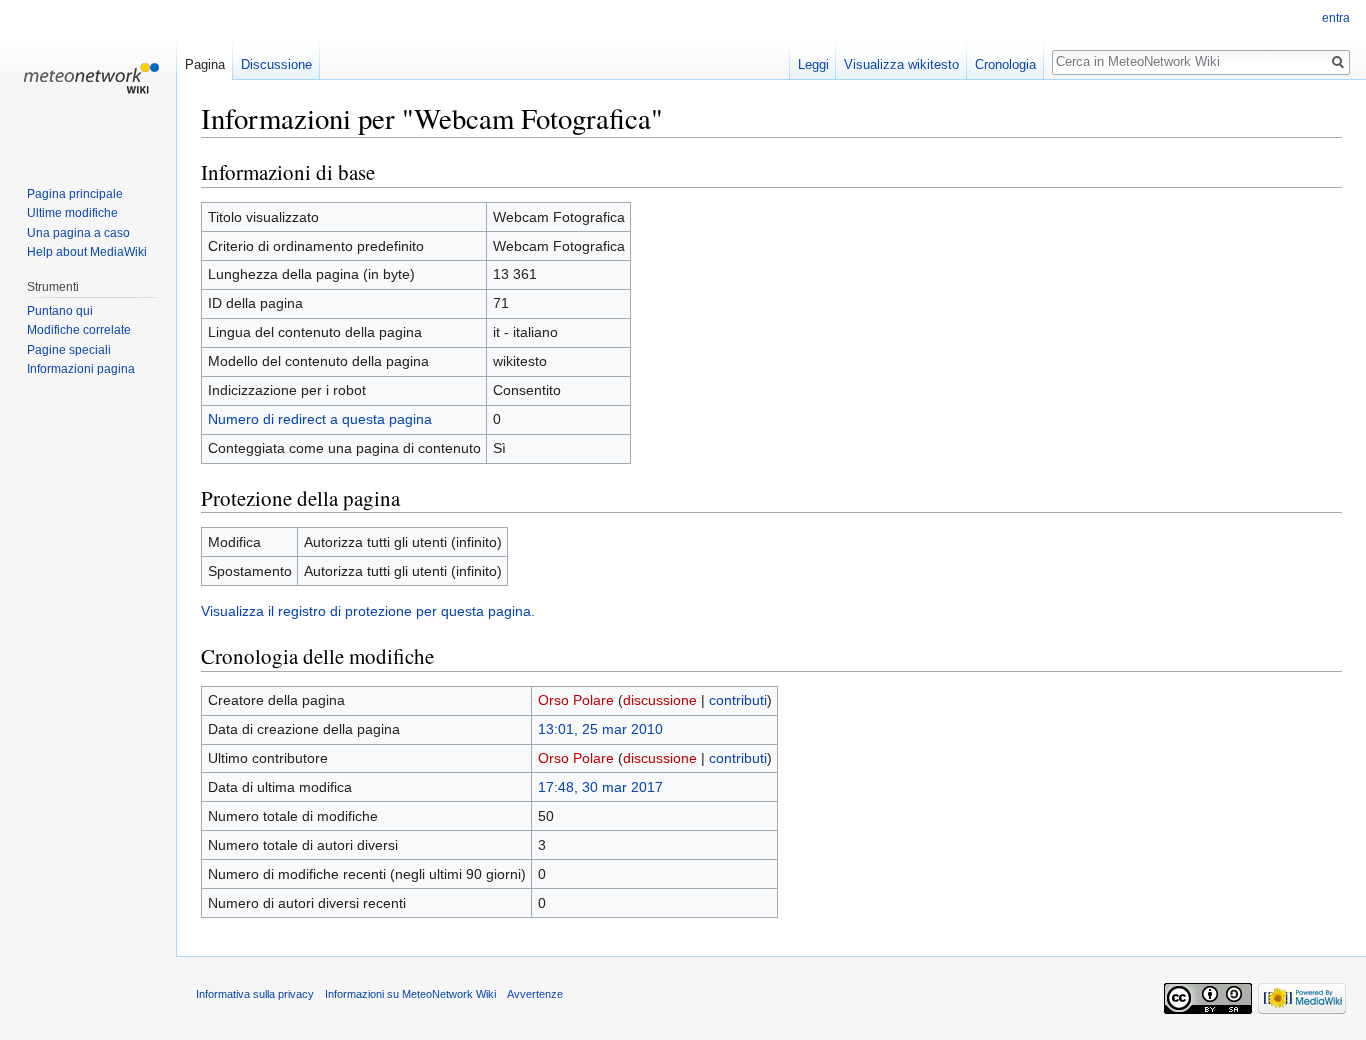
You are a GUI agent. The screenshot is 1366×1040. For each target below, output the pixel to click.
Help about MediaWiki (87, 252)
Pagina (205, 64)
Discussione (276, 64)
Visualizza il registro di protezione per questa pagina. (368, 611)
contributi (738, 700)
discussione (660, 700)
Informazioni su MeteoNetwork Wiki (410, 994)
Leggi (813, 64)
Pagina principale (75, 194)
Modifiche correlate (79, 330)
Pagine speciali (69, 350)
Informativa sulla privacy (255, 994)
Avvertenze (535, 994)
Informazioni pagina (81, 369)
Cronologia (1005, 64)
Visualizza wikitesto (901, 64)
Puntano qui (60, 311)
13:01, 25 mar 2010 (600, 729)
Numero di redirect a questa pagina (320, 419)
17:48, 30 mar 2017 (600, 787)
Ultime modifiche (72, 213)
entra (1336, 18)
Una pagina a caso (78, 233)
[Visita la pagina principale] (88, 80)
